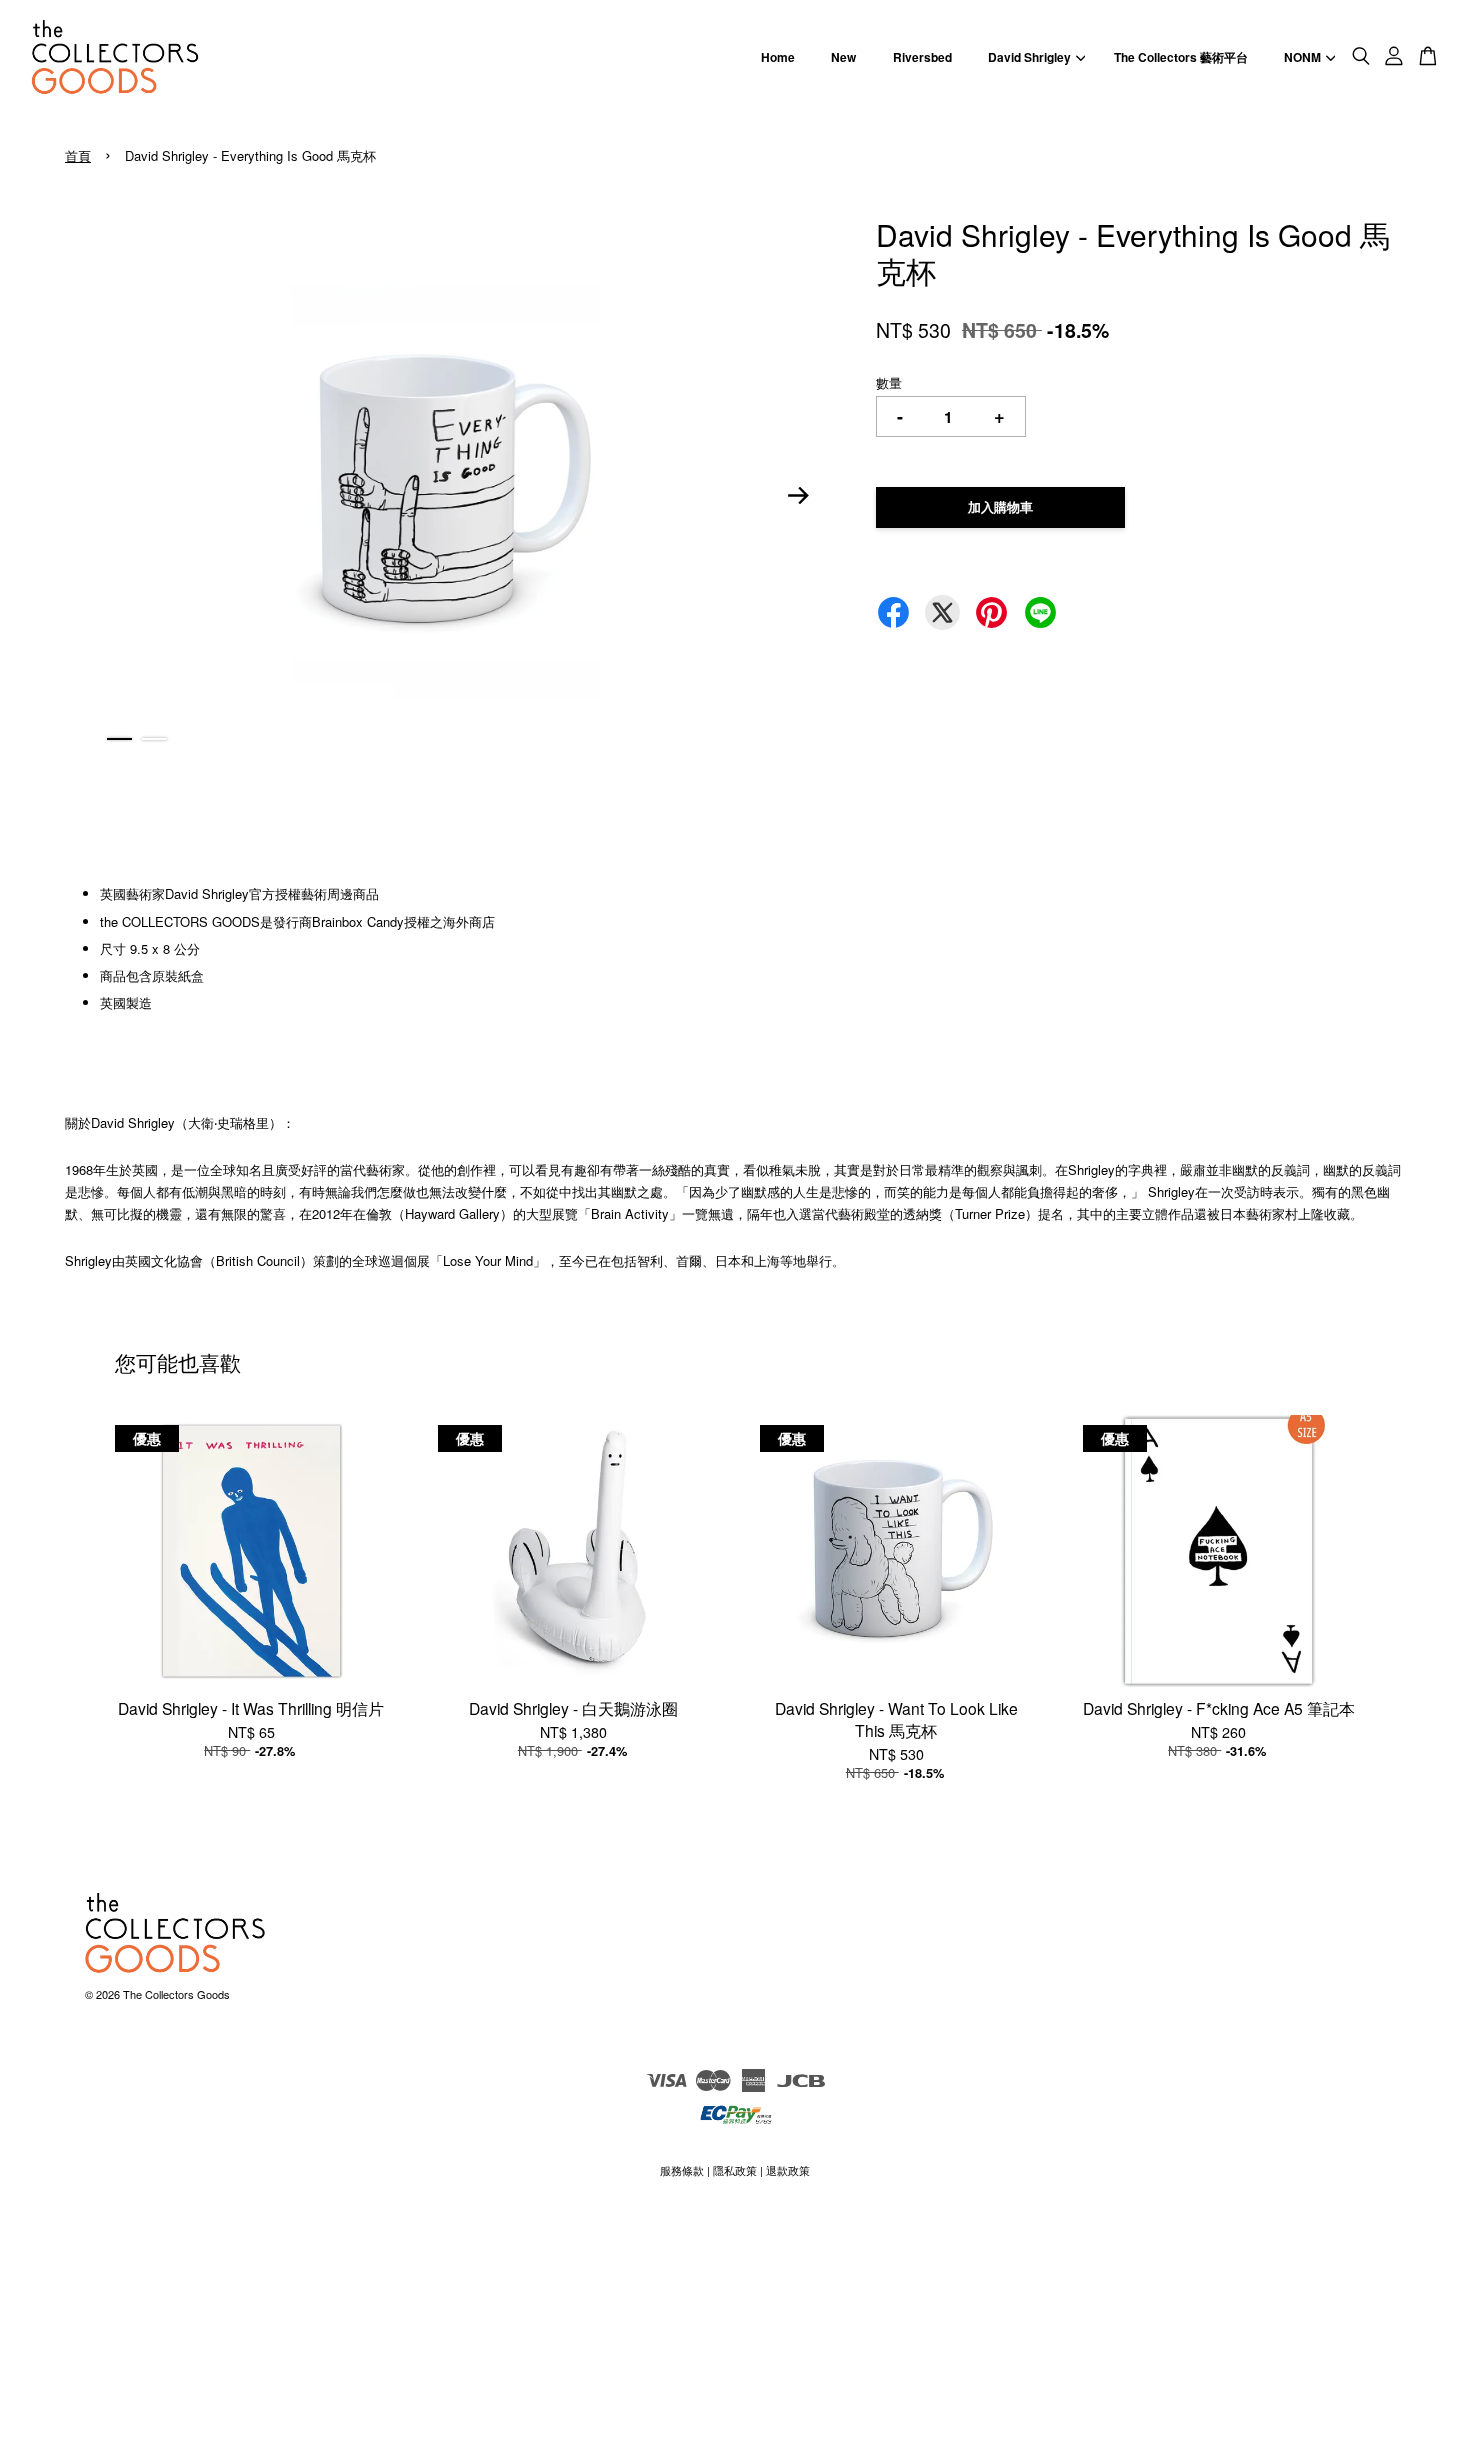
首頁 (78, 155)
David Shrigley (1029, 57)
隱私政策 (735, 2170)
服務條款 (682, 2170)
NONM (1302, 57)
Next (799, 495)
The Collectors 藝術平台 (1181, 57)
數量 (889, 382)
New (843, 57)
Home (778, 57)
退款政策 (788, 2170)
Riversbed (922, 57)
